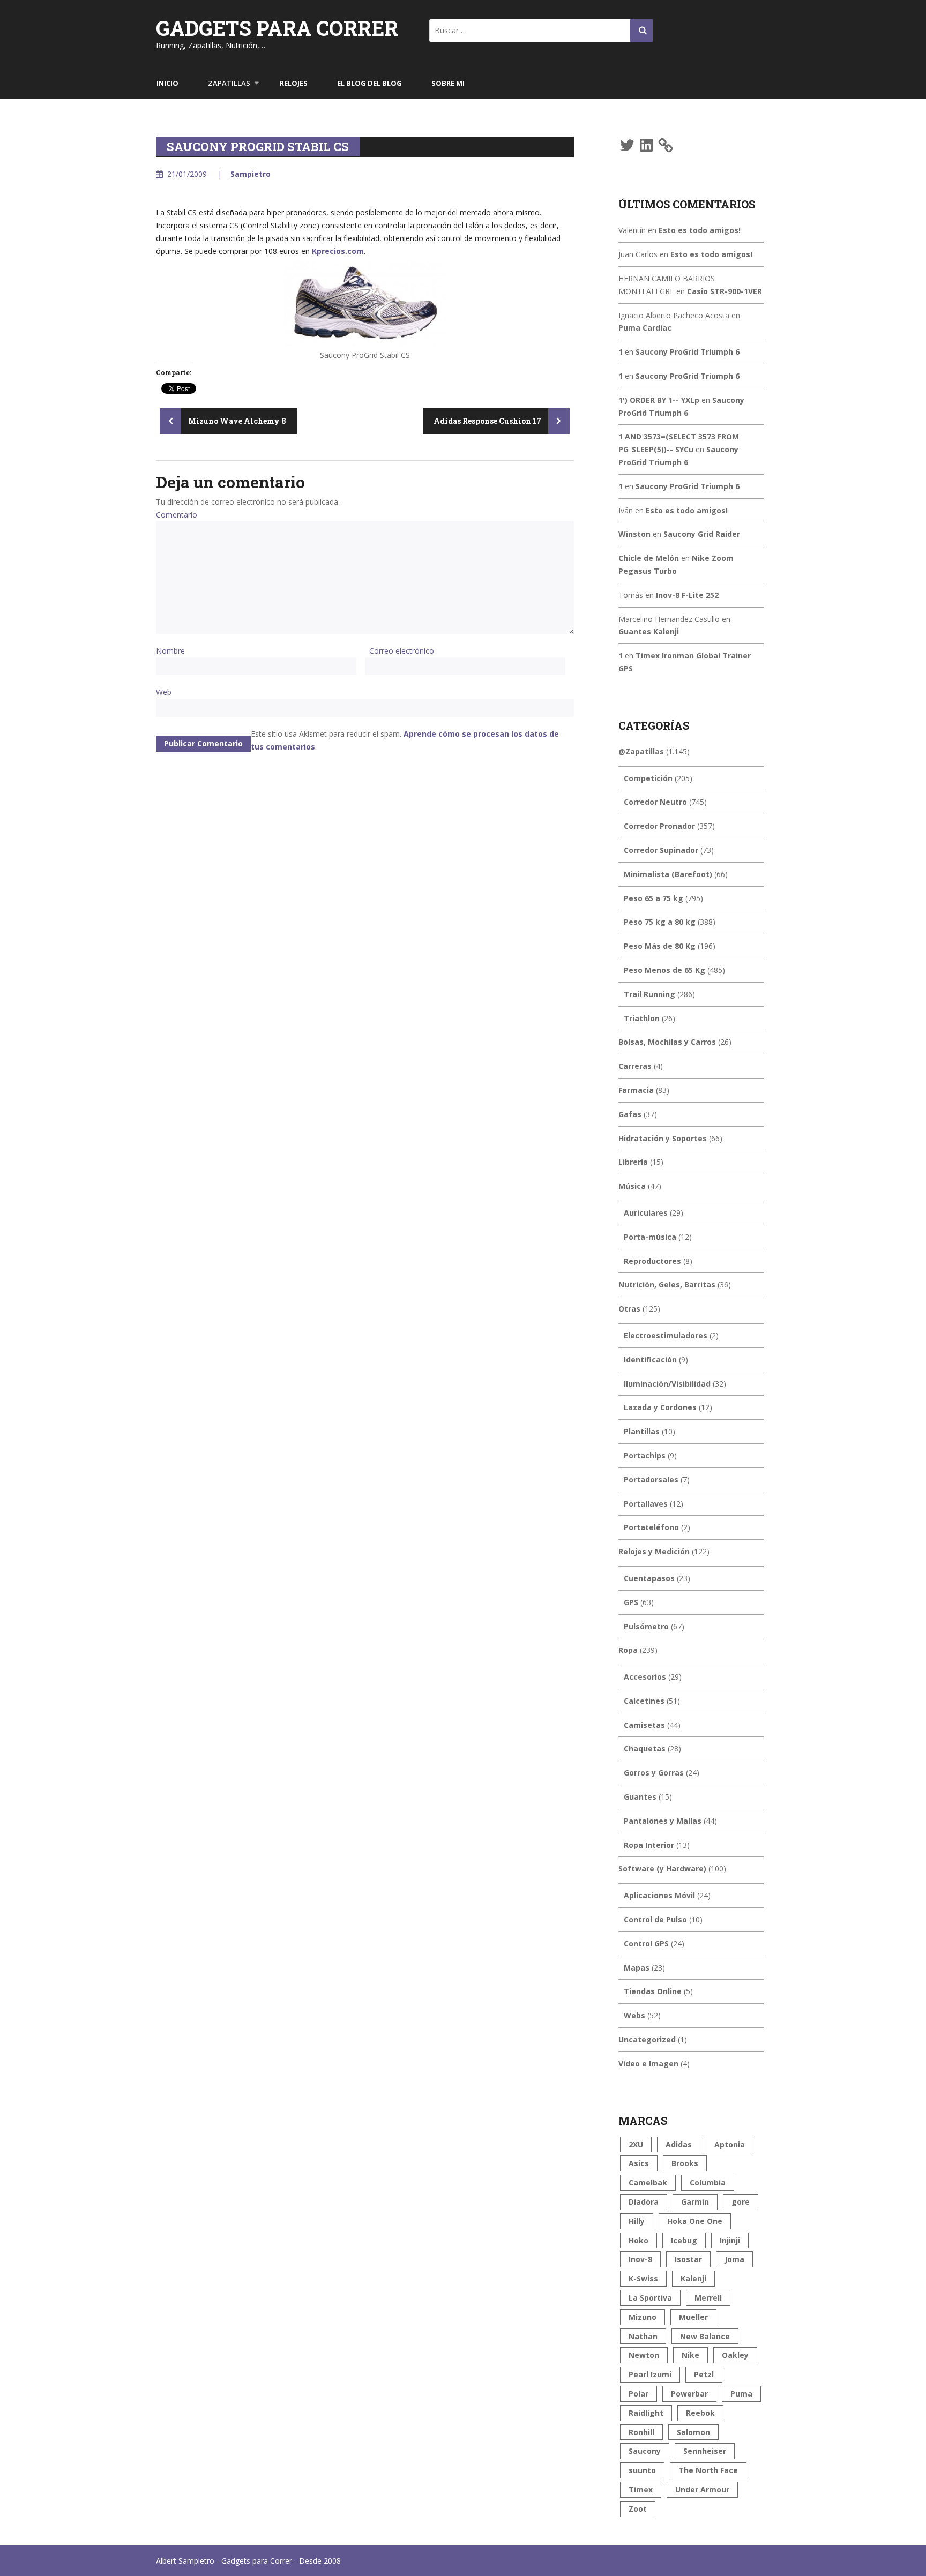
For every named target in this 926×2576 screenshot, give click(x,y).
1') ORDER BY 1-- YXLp (659, 400)
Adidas (679, 2144)
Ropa (628, 1650)
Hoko (639, 2240)
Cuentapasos (649, 1578)
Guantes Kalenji (649, 631)
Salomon (693, 2432)
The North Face (708, 2470)
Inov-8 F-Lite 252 (687, 595)
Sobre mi (448, 83)
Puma (741, 2394)
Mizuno (643, 2317)
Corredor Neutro (655, 802)
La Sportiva (650, 2298)
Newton (644, 2355)
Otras (629, 1309)
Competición (648, 778)
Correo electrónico (402, 651)
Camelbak (648, 2182)
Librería (633, 1162)
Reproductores (652, 1261)
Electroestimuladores (666, 1335)
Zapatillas (229, 83)
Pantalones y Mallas (663, 1821)
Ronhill (641, 2432)
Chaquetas (645, 1748)
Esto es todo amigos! (700, 230)
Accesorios (645, 1677)
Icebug (684, 2240)
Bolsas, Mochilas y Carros (667, 1042)
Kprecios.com (338, 251)
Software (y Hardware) (662, 1869)
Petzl (704, 2374)
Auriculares (646, 1213)
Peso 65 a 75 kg (654, 898)
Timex (641, 2489)
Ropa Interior (649, 1845)
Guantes (640, 1797)
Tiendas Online (653, 1991)
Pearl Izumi (650, 2374)
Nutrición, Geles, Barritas (667, 1285)
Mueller (693, 2317)
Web (164, 692)
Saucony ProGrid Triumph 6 (688, 352)
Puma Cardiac (645, 328)
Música (632, 1186)
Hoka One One (695, 2221)
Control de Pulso (655, 1919)
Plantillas (642, 1431)
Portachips (645, 1455)
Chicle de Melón (649, 558)
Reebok (700, 2413)
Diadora (644, 2202)
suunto (642, 2470)
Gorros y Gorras (654, 1773)
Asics (639, 2163)
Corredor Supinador (661, 850)
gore (741, 2202)
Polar (639, 2394)
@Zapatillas (641, 751)
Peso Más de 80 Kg (660, 946)
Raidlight (646, 2413)
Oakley (735, 2355)
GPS (631, 1602)
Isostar (688, 2259)
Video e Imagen (648, 2064)
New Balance (705, 2336)
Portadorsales (651, 1480)
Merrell (708, 2298)
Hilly (637, 2221)
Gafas (630, 1114)
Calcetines (644, 1701)
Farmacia (636, 1090)
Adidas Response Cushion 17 (488, 421)
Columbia (708, 2182)
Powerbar (689, 2394)
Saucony (645, 2451)
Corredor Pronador (659, 826)
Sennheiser (705, 2451)
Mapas (637, 1968)
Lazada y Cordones (660, 1407)
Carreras (635, 1066)
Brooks (685, 2163)
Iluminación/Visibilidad (667, 1384)
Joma (734, 2259)
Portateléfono (651, 1527)
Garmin (695, 2202)
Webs (634, 2015)
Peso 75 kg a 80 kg (660, 922)
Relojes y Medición (654, 1551)
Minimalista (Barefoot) (668, 874)
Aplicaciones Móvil (659, 1895)
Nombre (170, 651)
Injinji (730, 2240)
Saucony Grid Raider (702, 534)
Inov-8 (640, 2259)
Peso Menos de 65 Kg (664, 970)
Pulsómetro (646, 1626)
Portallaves (646, 1504)
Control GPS (646, 1944)
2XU (636, 2144)
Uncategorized (647, 2039)
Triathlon (642, 1018)
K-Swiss (643, 2278)
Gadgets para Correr (277, 28)
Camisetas (644, 1725)
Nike (690, 2355)
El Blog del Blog (369, 83)
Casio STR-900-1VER (725, 291)
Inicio (167, 83)
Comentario (177, 515)
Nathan (643, 2336)
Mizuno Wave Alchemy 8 (236, 421)
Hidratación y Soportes (663, 1138)
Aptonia (730, 2144)
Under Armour (702, 2489)
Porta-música (650, 1237)
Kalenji (693, 2278)
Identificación (650, 1360)
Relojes (294, 83)
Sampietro (251, 174)
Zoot (638, 2509)
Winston (634, 534)
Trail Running (649, 994)
